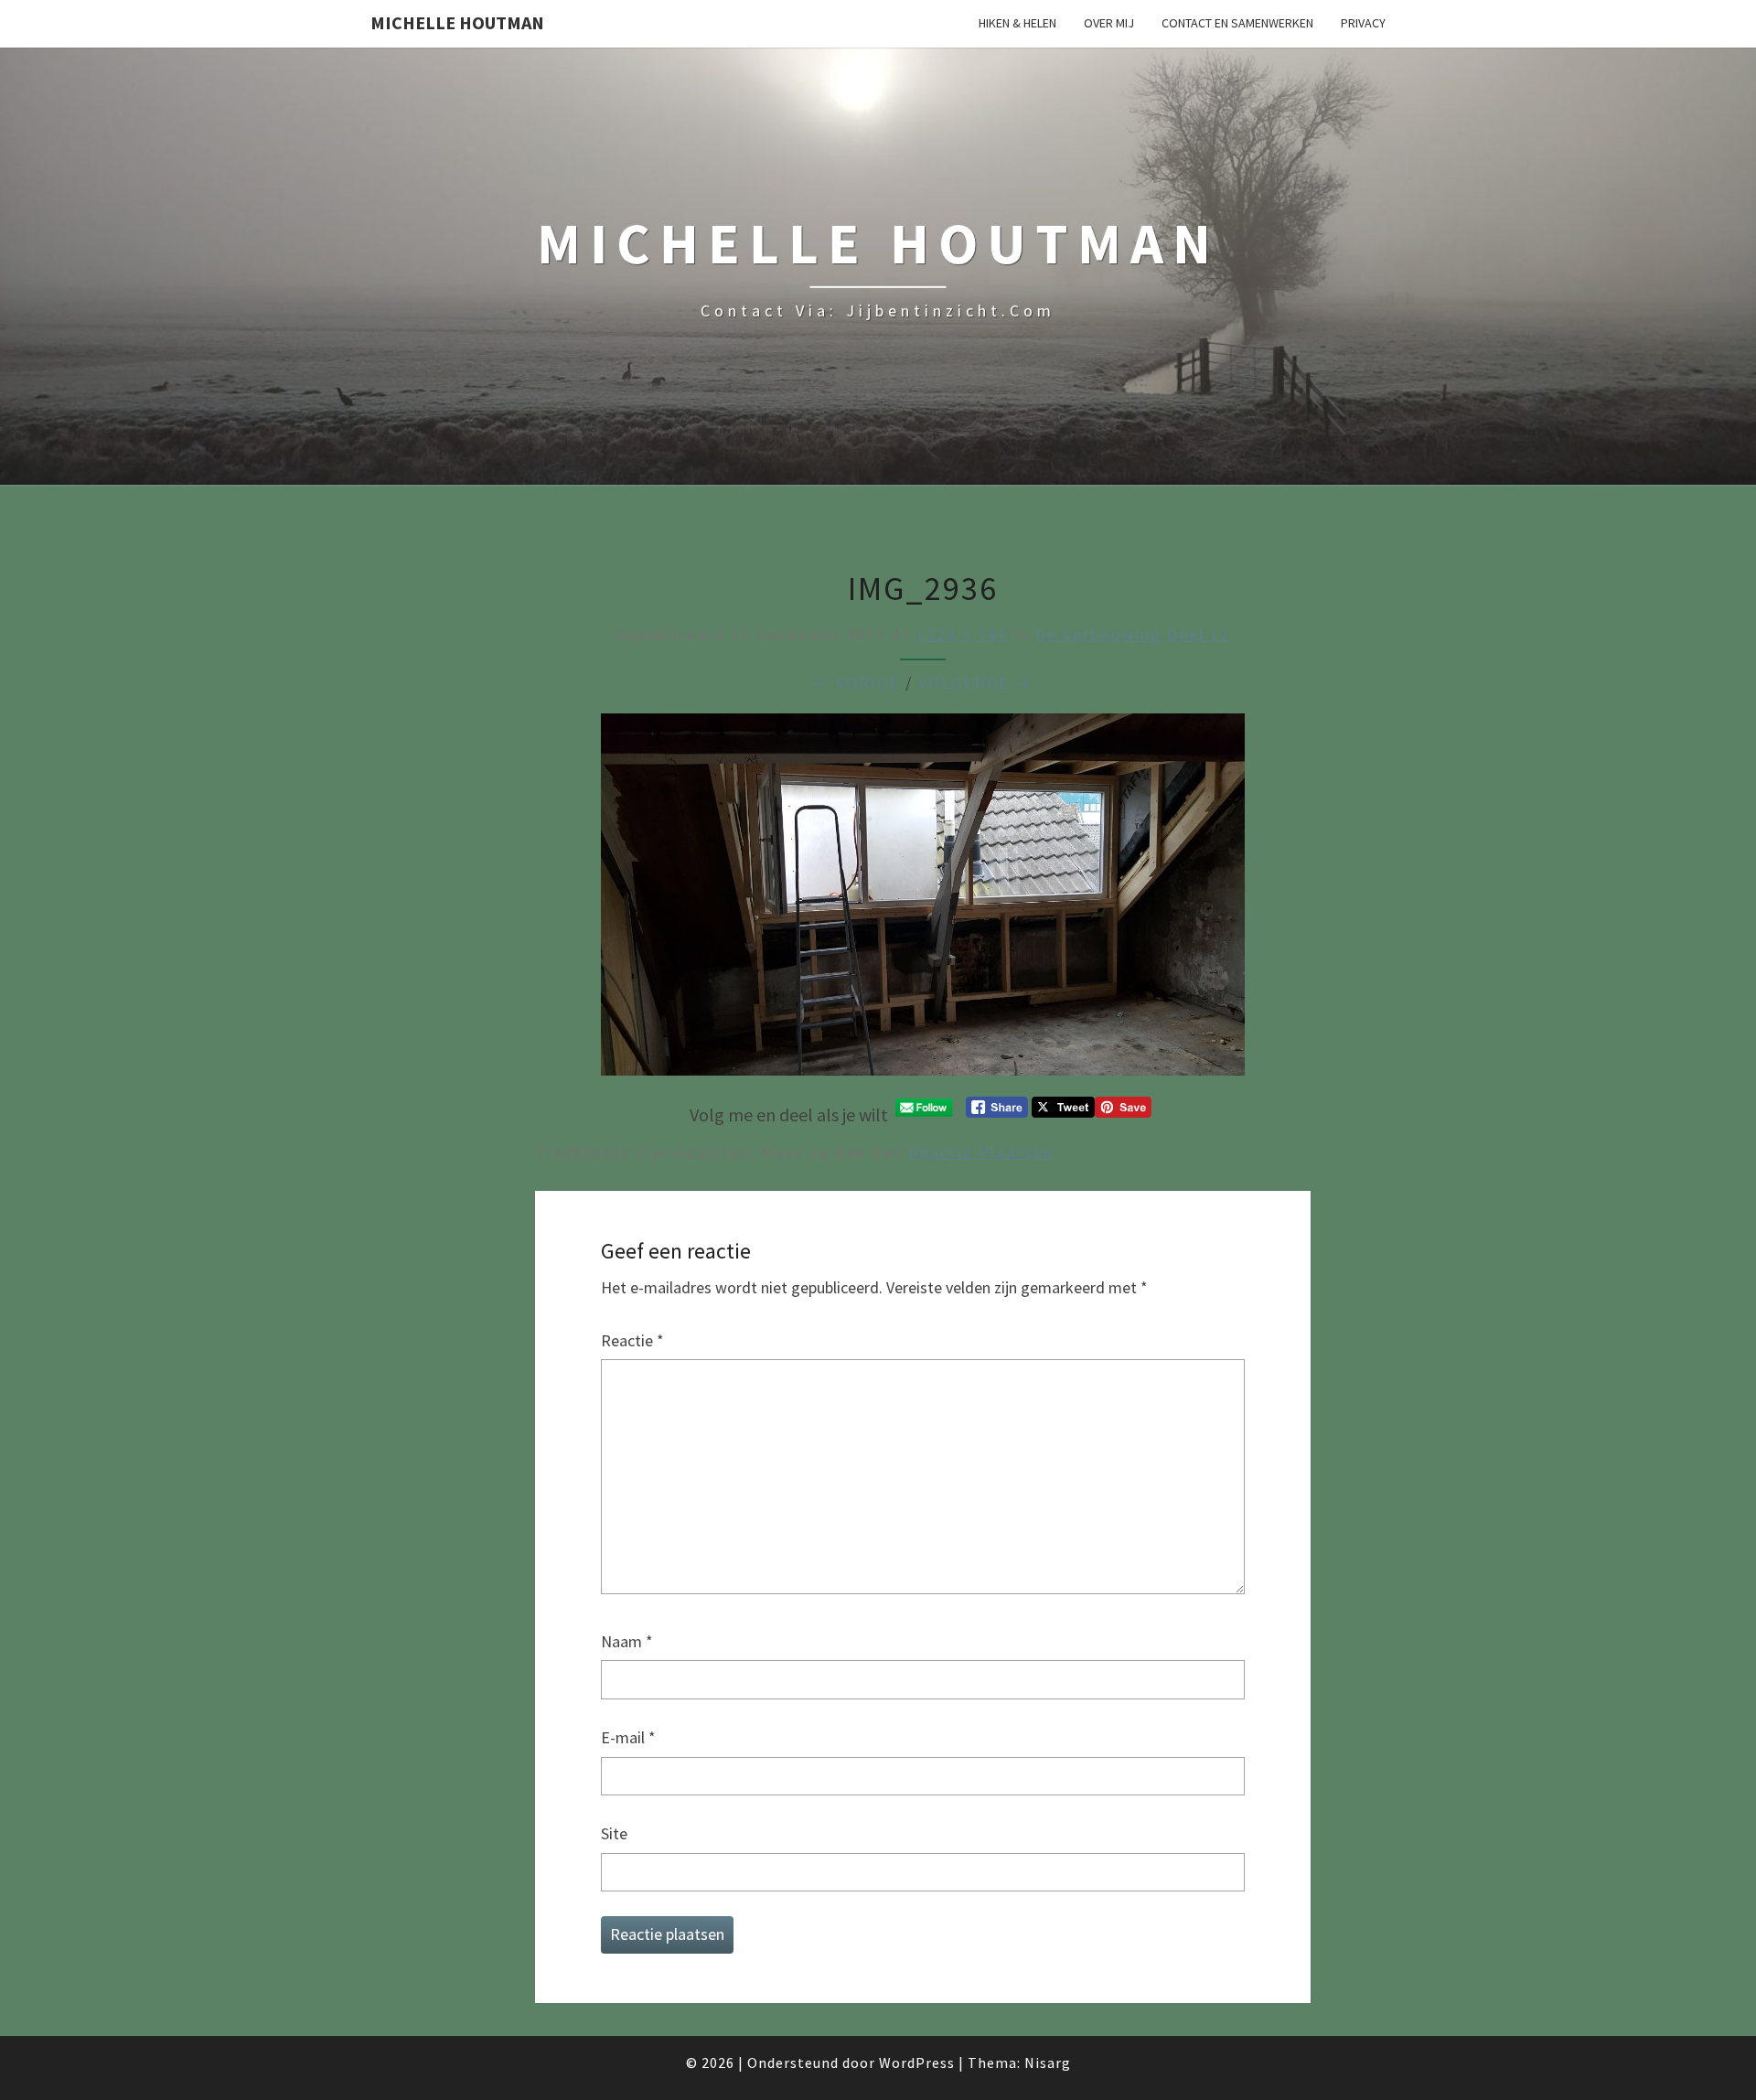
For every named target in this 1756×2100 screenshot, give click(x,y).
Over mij (1109, 23)
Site (614, 1833)
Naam (627, 1641)
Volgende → (975, 683)
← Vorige (857, 683)
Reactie (632, 1340)
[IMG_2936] (923, 900)
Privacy (1363, 23)
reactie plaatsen (981, 1152)
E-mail (628, 1737)
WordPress (917, 2062)
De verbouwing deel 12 (1133, 634)
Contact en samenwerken (1237, 23)
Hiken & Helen (1017, 23)
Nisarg (1048, 2062)
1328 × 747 (962, 634)
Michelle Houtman (457, 22)
